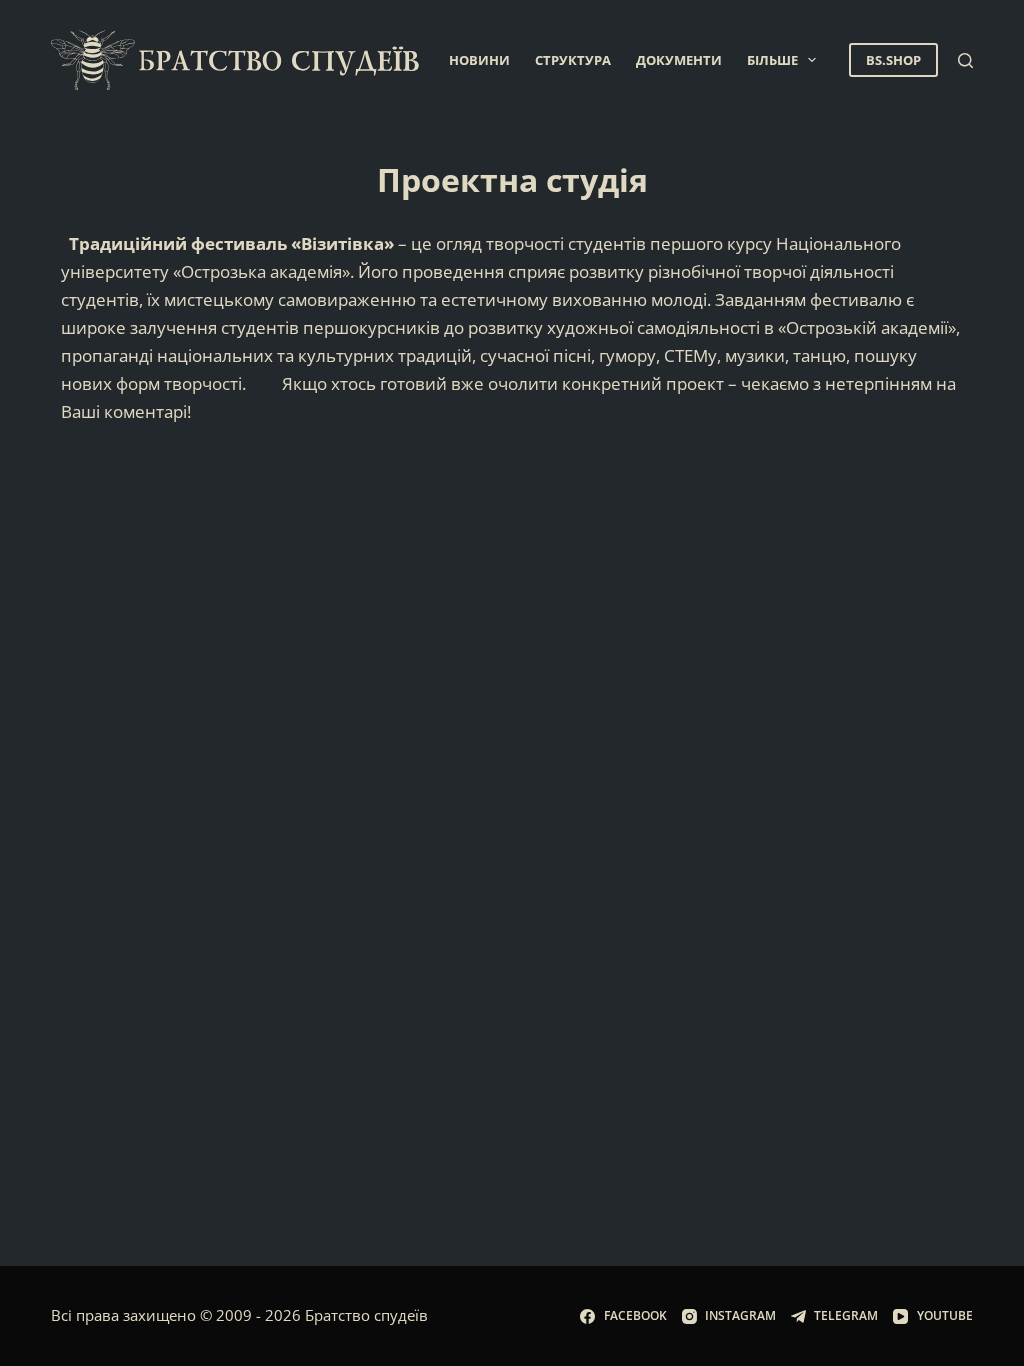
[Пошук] (965, 60)
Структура (573, 60)
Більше (772, 60)
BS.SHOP (893, 60)
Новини (479, 60)
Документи (679, 60)
